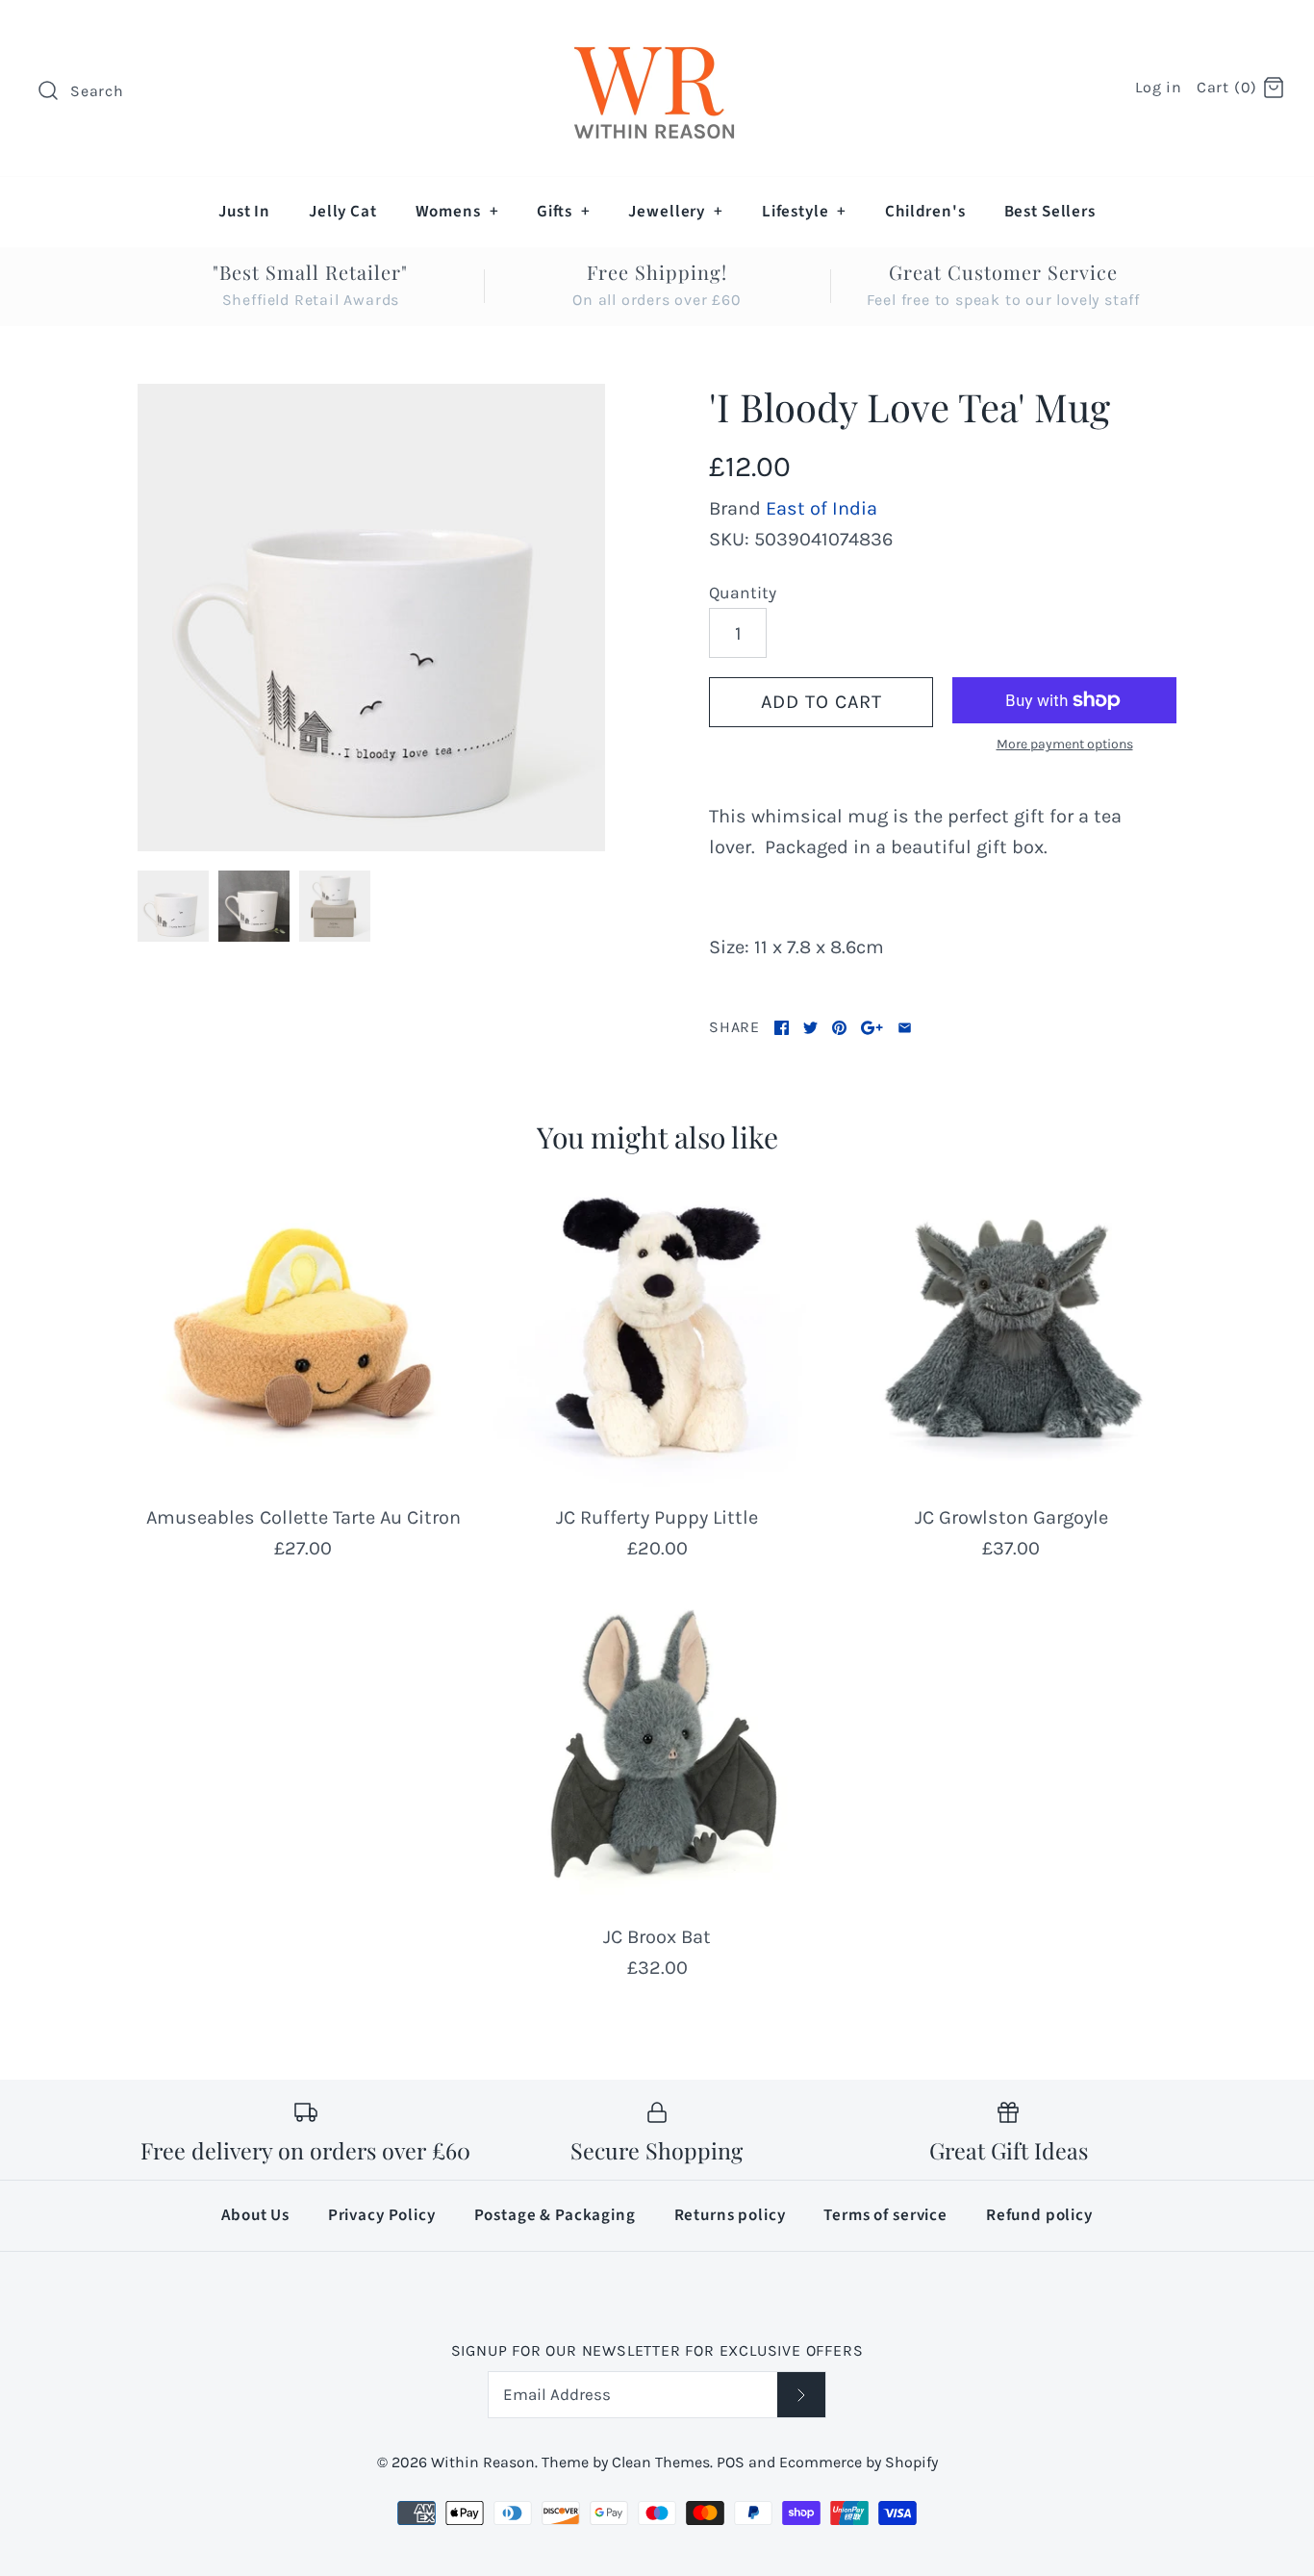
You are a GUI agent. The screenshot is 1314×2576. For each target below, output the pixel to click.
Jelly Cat (343, 212)
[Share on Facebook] (782, 1028)
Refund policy (1039, 2215)
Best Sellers (1050, 212)
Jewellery (675, 212)
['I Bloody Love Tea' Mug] (371, 618)
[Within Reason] (657, 34)
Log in (1159, 87)
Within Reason (483, 2462)
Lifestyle (804, 212)
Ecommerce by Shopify (859, 2462)
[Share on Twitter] (810, 1028)
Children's (925, 212)
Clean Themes (661, 2462)
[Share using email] (905, 1028)
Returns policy (730, 2215)
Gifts (563, 212)
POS (731, 2462)
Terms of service (885, 2215)
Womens (457, 212)
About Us (255, 2215)
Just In (244, 212)
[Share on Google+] (872, 1028)
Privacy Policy (382, 2215)
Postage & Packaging (555, 2215)
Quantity (743, 593)
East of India (821, 508)
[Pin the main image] (839, 1028)
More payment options (1065, 745)
